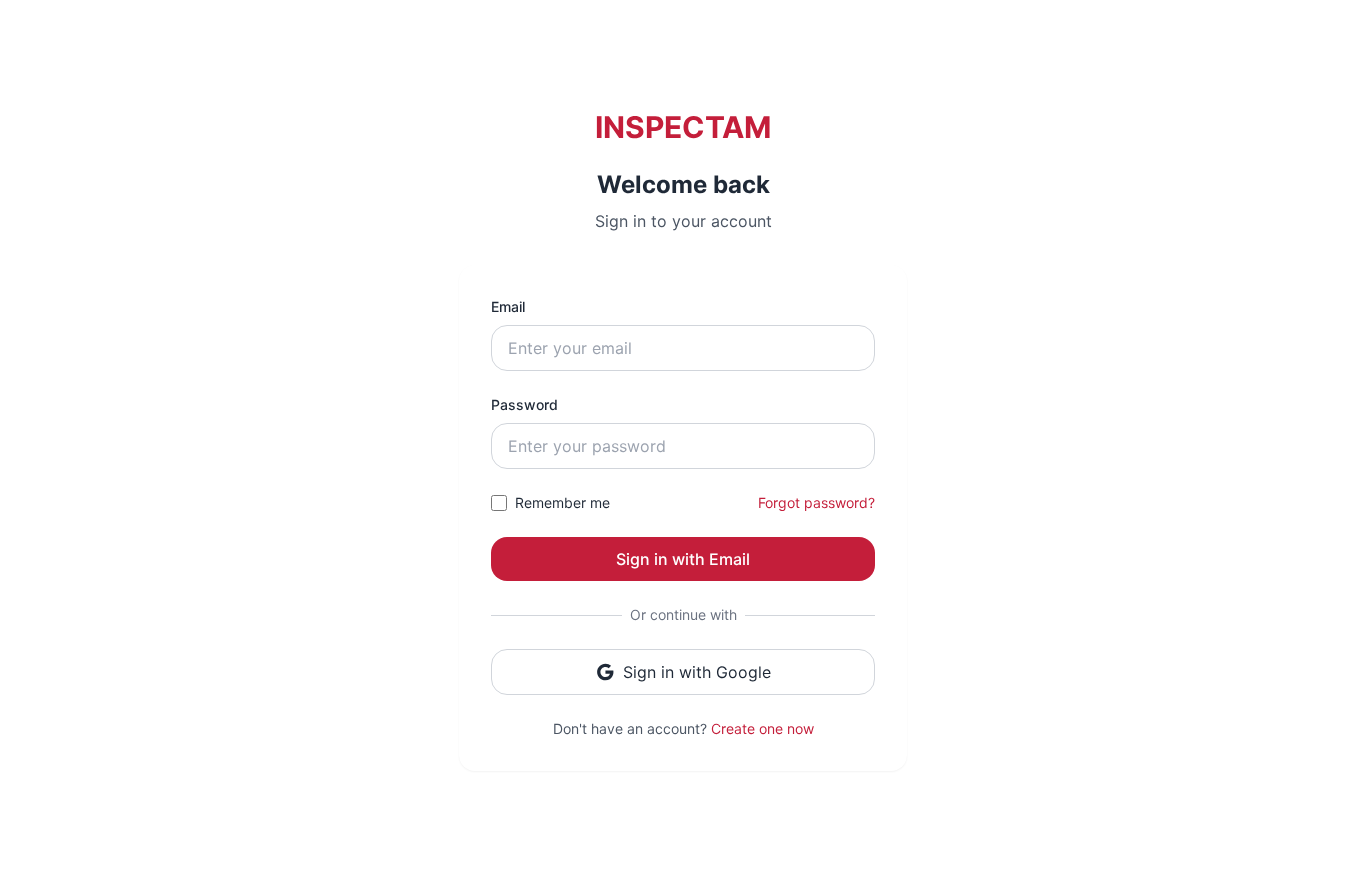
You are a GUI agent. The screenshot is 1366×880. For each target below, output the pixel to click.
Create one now (762, 728)
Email (508, 306)
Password (524, 404)
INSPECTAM (683, 127)
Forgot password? (816, 502)
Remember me (562, 502)
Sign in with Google (697, 672)
